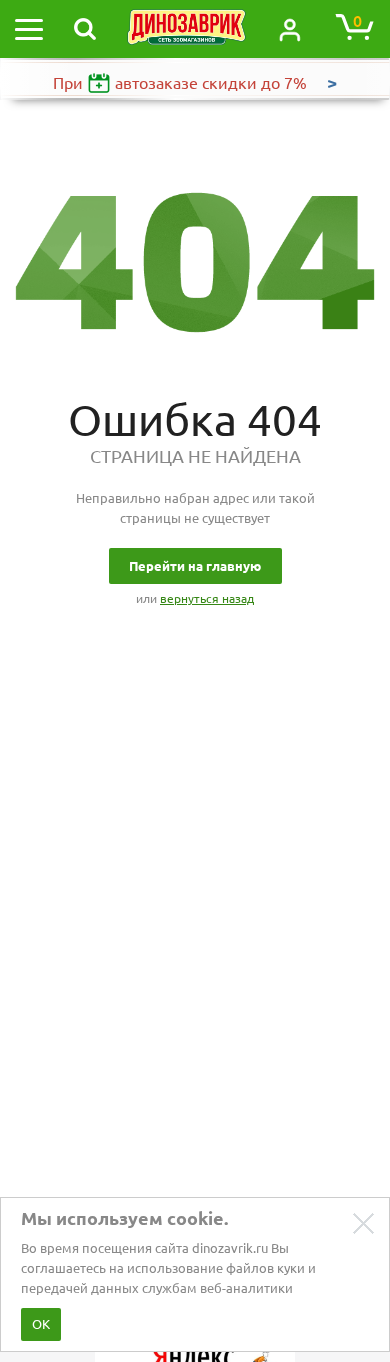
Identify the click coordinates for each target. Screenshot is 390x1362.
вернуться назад (207, 598)
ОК (41, 1324)
